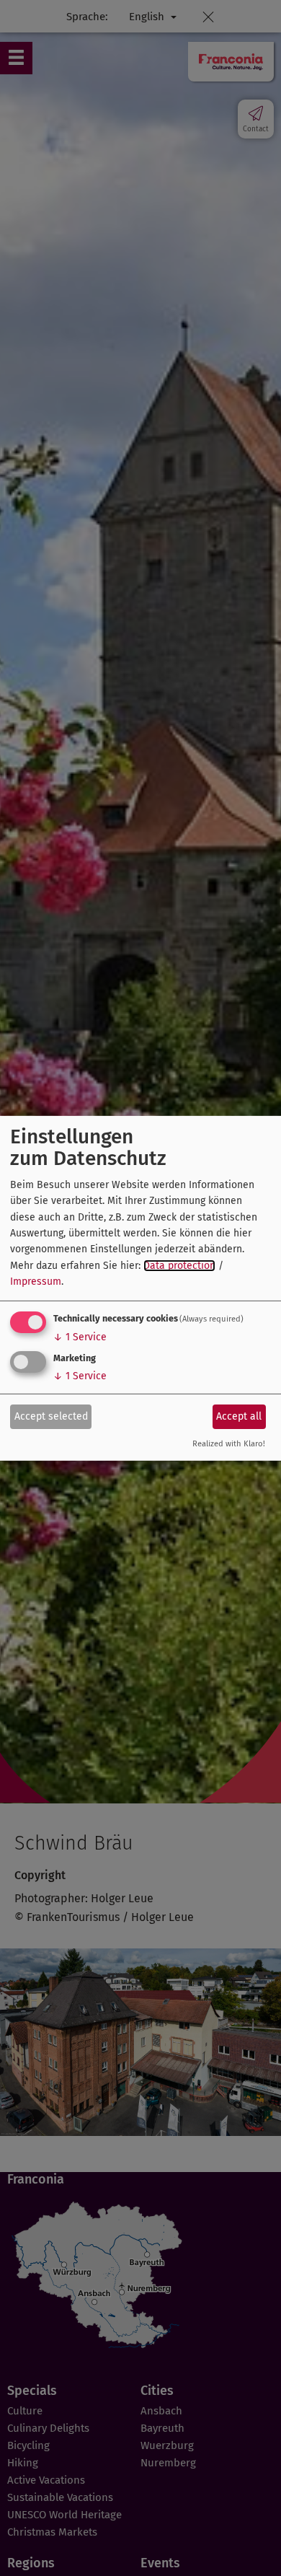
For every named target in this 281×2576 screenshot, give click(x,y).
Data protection (179, 1266)
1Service (80, 1337)
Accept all (239, 1416)
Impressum (36, 1282)
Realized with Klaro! (229, 1444)
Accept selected (51, 1416)
